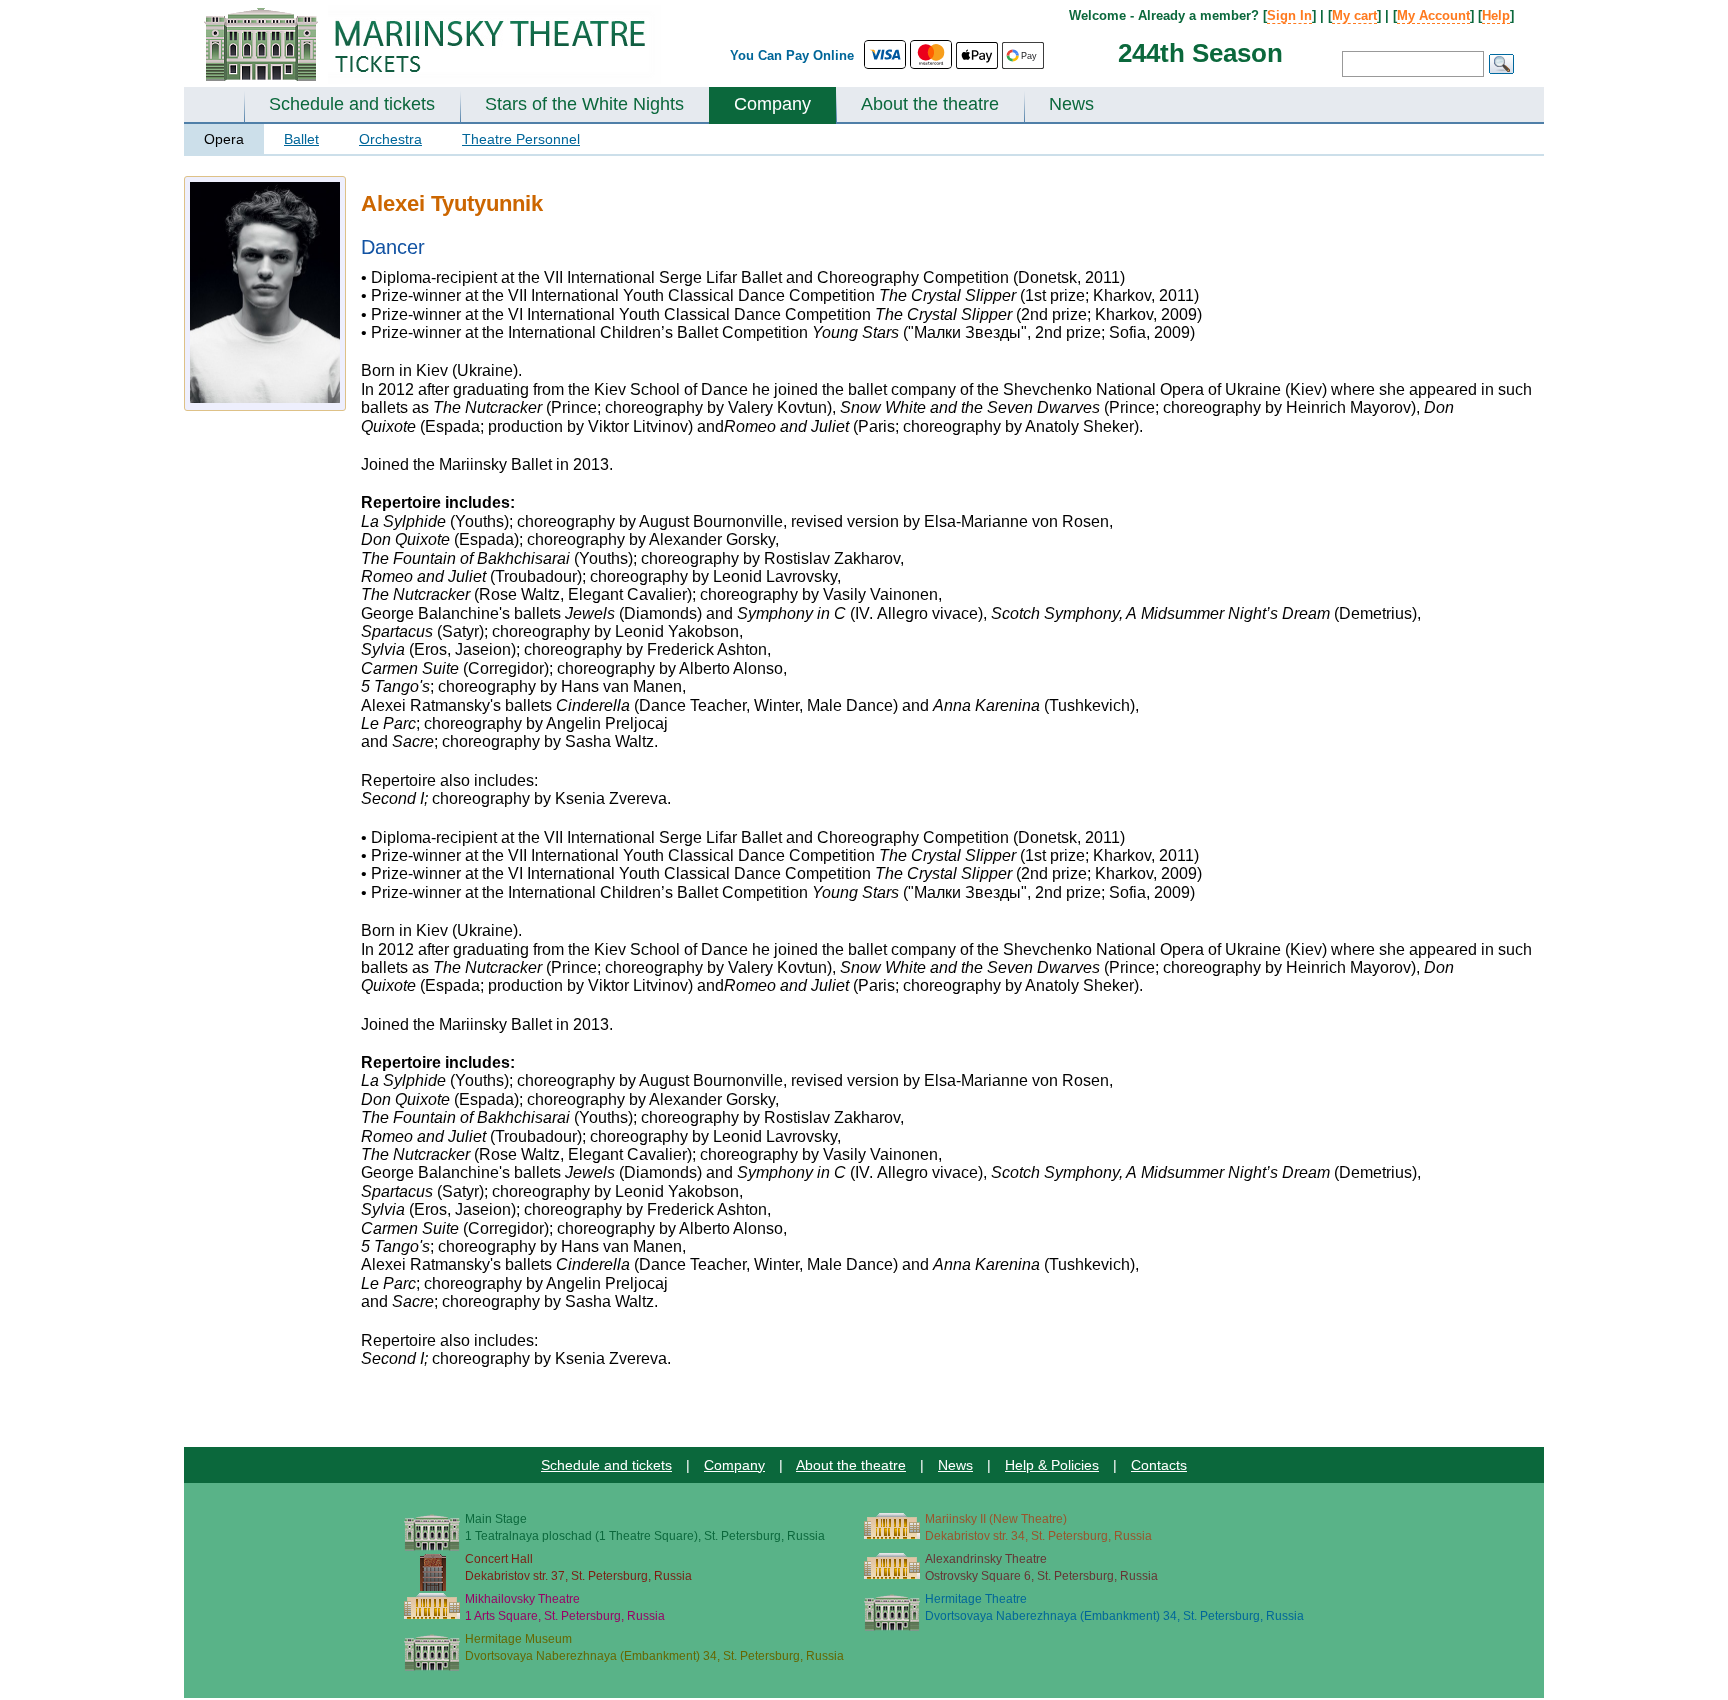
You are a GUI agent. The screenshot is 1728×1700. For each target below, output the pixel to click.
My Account (1433, 15)
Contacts (1159, 1465)
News (1071, 104)
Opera (224, 139)
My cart (1354, 15)
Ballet (301, 139)
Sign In (1289, 15)
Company (772, 104)
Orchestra (390, 139)
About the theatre (930, 104)
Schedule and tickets (352, 104)
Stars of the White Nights (584, 104)
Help (1496, 15)
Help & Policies (1052, 1465)
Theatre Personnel (521, 139)
